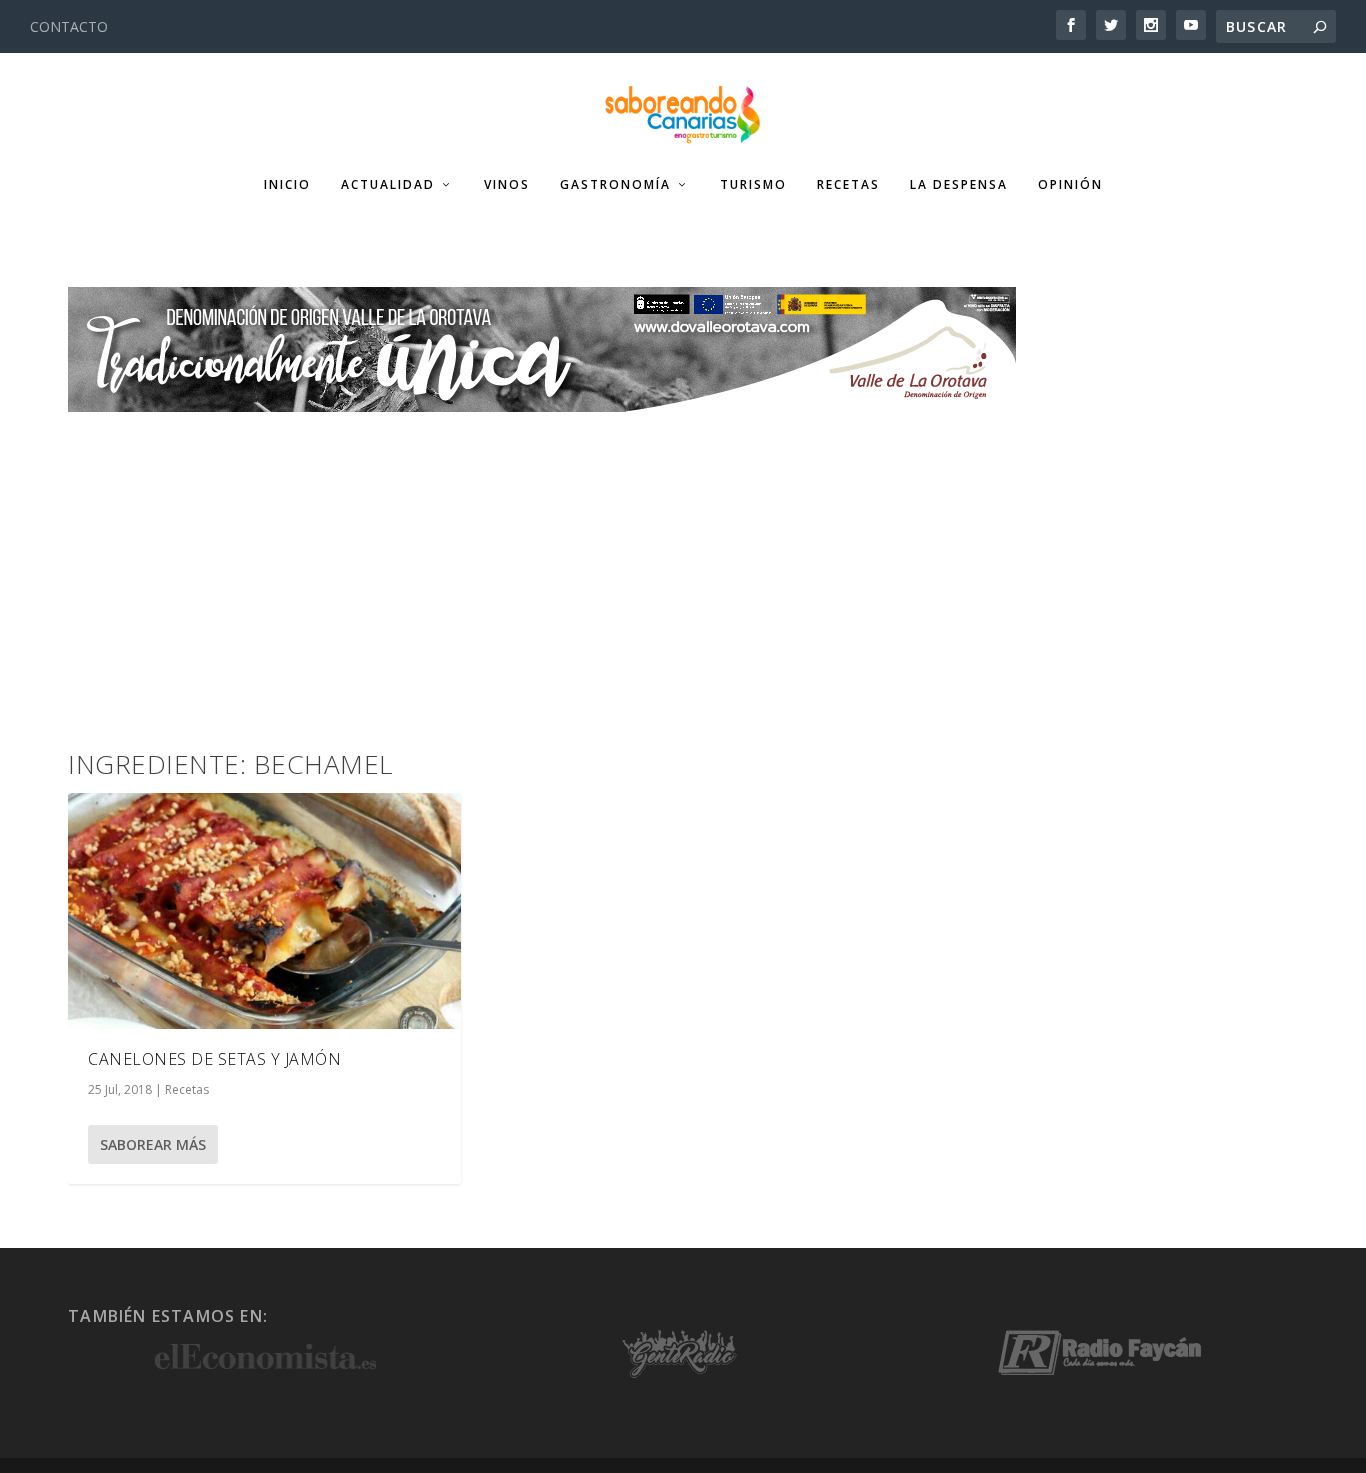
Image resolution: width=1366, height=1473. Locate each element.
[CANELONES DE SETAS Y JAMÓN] (264, 911)
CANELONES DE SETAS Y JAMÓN (214, 1059)
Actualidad (388, 185)
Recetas (848, 185)
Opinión (1070, 185)
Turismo (753, 185)
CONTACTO (69, 26)
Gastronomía (615, 185)
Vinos (507, 185)
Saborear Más (153, 1144)
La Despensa (959, 185)
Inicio (287, 185)
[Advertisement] (683, 562)
